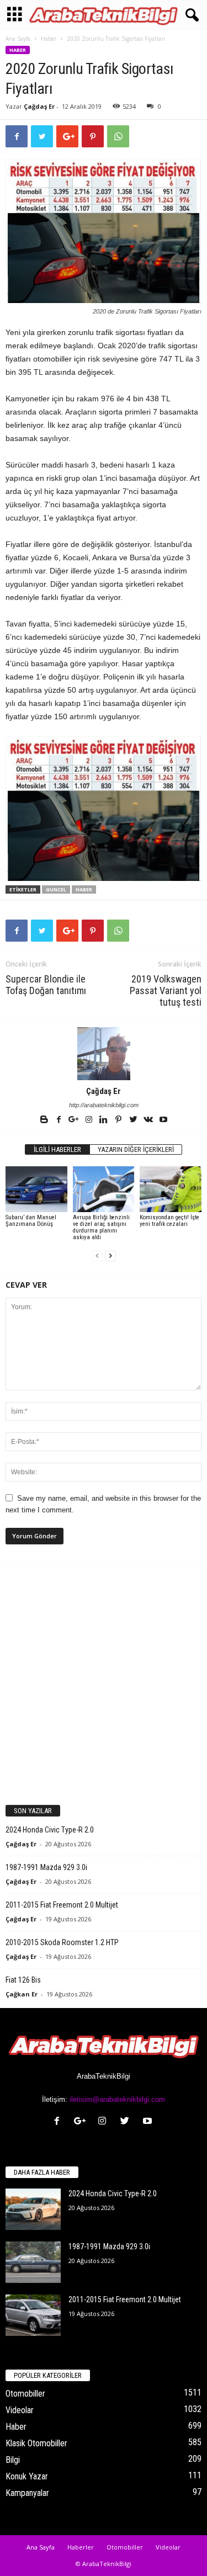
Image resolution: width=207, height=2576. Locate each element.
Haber (49, 39)
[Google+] (75, 1120)
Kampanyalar (27, 2493)
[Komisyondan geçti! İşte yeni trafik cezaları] (171, 1189)
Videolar (20, 2410)
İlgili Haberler (57, 1149)
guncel (56, 889)
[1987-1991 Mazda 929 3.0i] (33, 2262)
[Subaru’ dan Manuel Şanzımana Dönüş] (36, 1189)
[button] (190, 15)
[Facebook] (60, 1120)
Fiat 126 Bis (23, 1980)
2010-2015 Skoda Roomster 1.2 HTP (62, 1942)
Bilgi (13, 2460)
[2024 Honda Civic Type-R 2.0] (33, 2209)
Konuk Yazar (27, 2476)
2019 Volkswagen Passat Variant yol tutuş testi (166, 990)
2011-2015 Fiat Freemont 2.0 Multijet (62, 1905)
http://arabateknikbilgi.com (104, 1105)
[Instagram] (90, 1120)
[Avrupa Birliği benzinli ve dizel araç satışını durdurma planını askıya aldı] (104, 1189)
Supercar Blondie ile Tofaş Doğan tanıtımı (46, 985)
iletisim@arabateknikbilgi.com (117, 2099)
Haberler (81, 2547)
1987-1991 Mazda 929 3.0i (46, 1867)
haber (84, 889)
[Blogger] (45, 1120)
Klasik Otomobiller (36, 2443)
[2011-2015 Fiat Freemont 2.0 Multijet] (33, 2315)
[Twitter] (134, 1120)
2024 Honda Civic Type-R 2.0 (50, 1830)
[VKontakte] (149, 1120)
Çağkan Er (22, 1994)
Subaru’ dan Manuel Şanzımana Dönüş (31, 1221)
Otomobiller (25, 2394)
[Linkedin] (105, 1120)
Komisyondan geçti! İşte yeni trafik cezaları (169, 1221)
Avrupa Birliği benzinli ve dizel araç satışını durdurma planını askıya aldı (101, 1227)
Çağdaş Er (39, 106)
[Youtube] (163, 1120)
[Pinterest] (120, 1120)
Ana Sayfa (18, 39)
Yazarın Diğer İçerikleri (136, 1149)
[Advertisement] (104, 1679)
